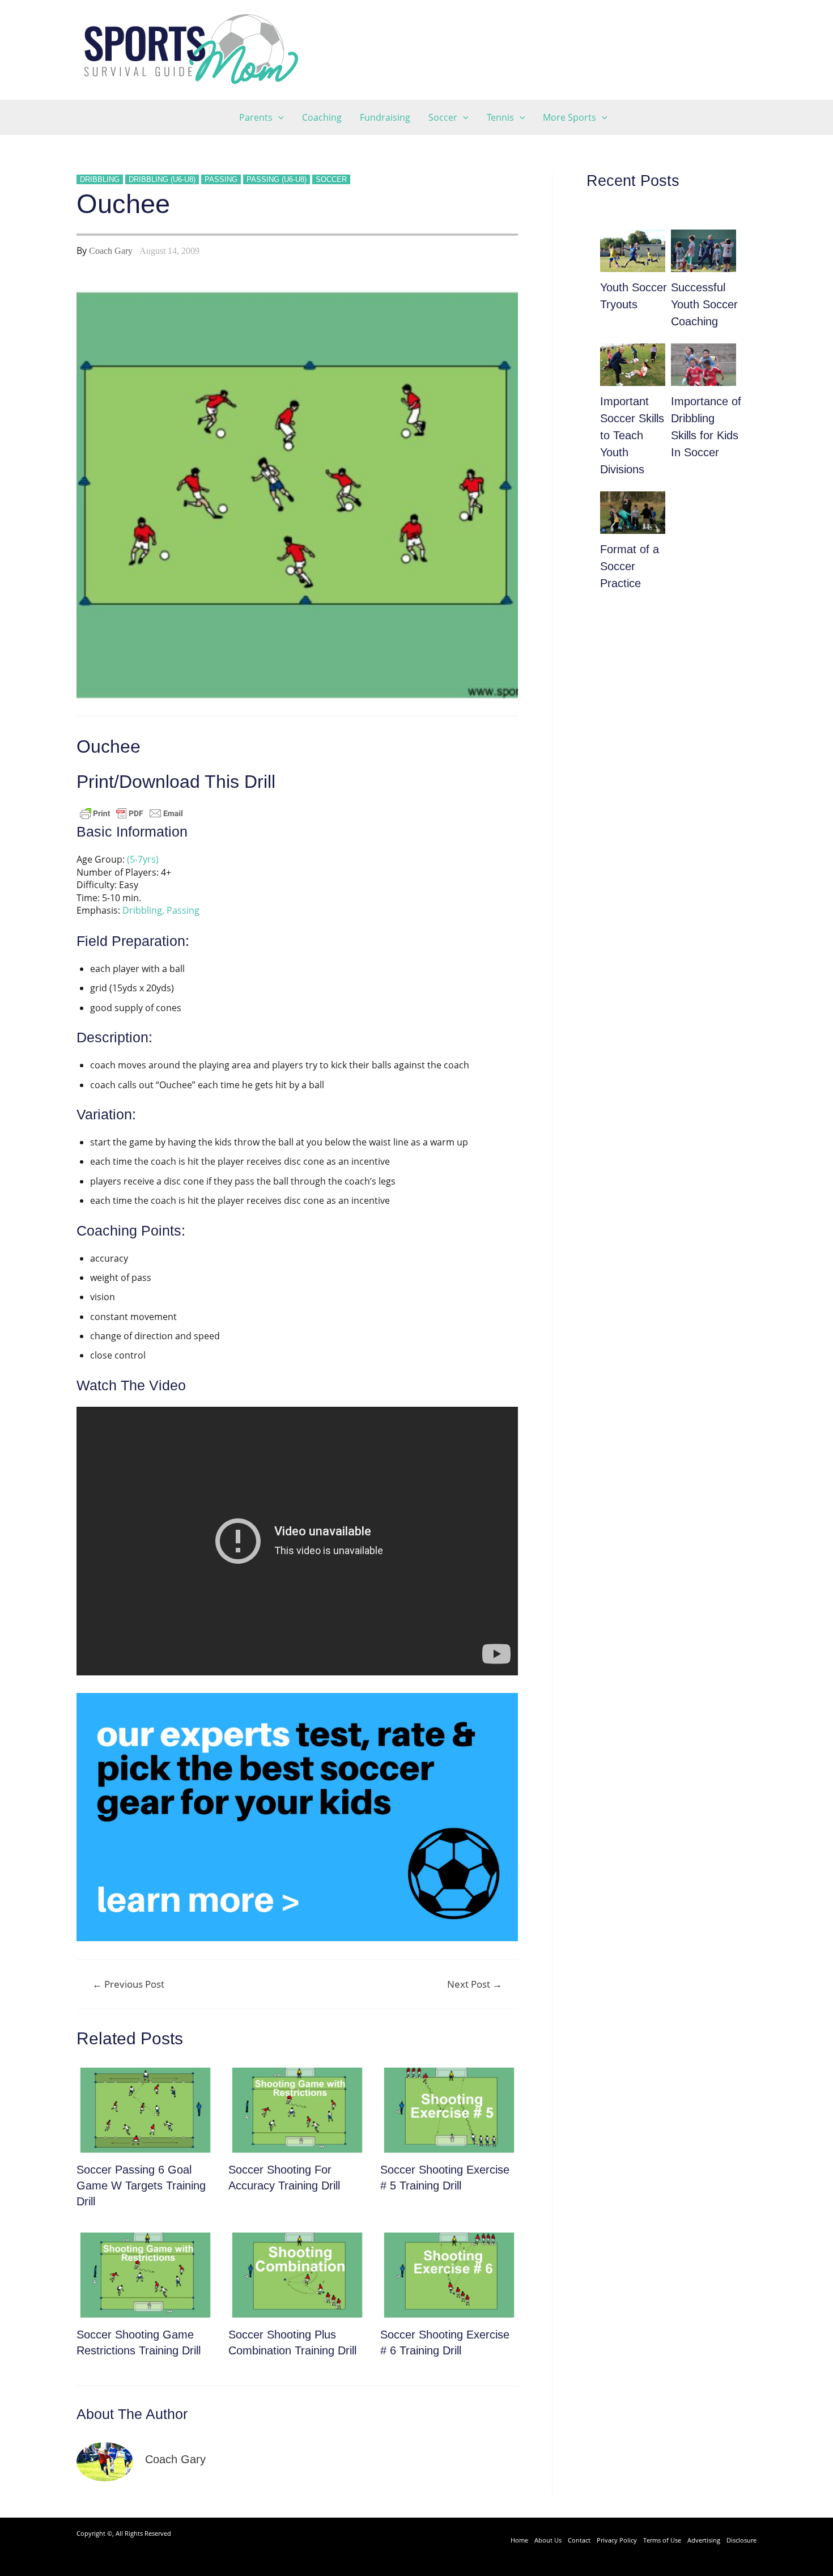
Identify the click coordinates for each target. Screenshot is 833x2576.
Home (519, 2540)
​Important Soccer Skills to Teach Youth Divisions (632, 435)
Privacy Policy (617, 2540)
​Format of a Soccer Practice (630, 566)
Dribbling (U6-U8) (162, 179)
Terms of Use (662, 2540)
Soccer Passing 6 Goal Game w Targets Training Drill (141, 2185)
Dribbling (100, 179)
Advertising (704, 2540)
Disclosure (741, 2540)
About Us (548, 2540)
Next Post (475, 1984)
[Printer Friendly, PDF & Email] (131, 813)
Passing (221, 179)
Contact (579, 2540)
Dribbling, (143, 910)
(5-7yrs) (143, 859)
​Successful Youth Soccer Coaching (704, 304)
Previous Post (128, 1984)
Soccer (331, 179)
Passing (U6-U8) (277, 179)
